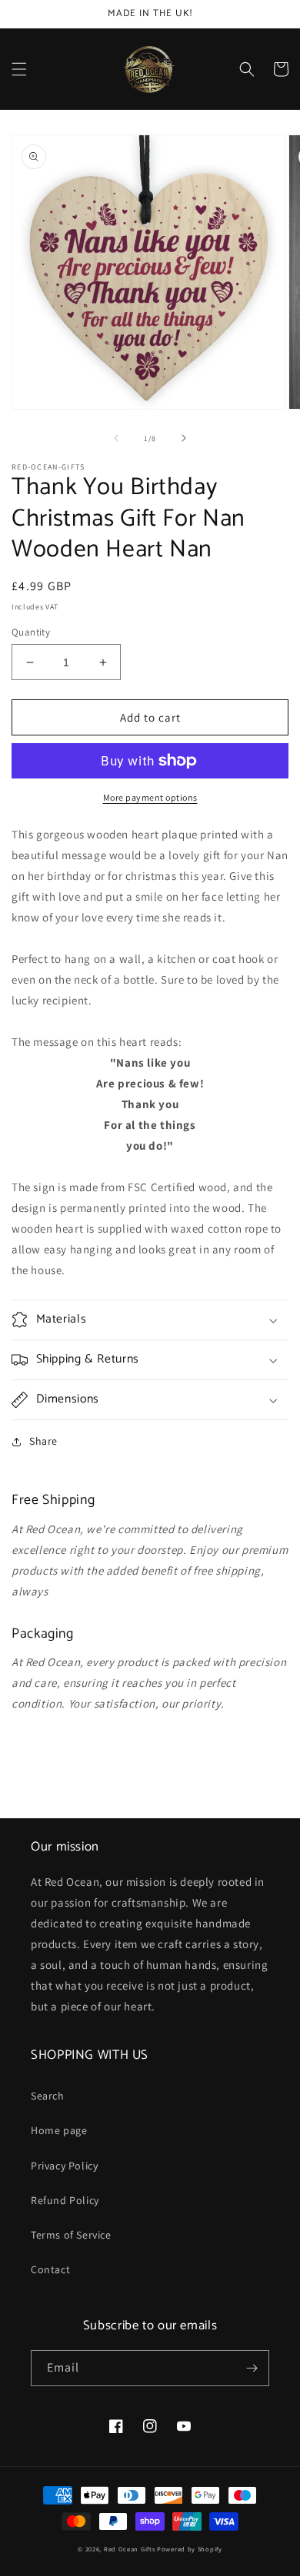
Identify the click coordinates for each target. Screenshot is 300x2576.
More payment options (150, 797)
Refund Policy (65, 2200)
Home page (59, 2130)
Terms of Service (71, 2235)
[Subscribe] (252, 2368)
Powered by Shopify (190, 2549)
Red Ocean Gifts (130, 2549)
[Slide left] (116, 438)
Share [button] (43, 1441)
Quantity (31, 632)
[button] (19, 69)
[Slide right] (184, 438)
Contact (50, 2269)
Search (48, 2096)
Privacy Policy (64, 2166)
